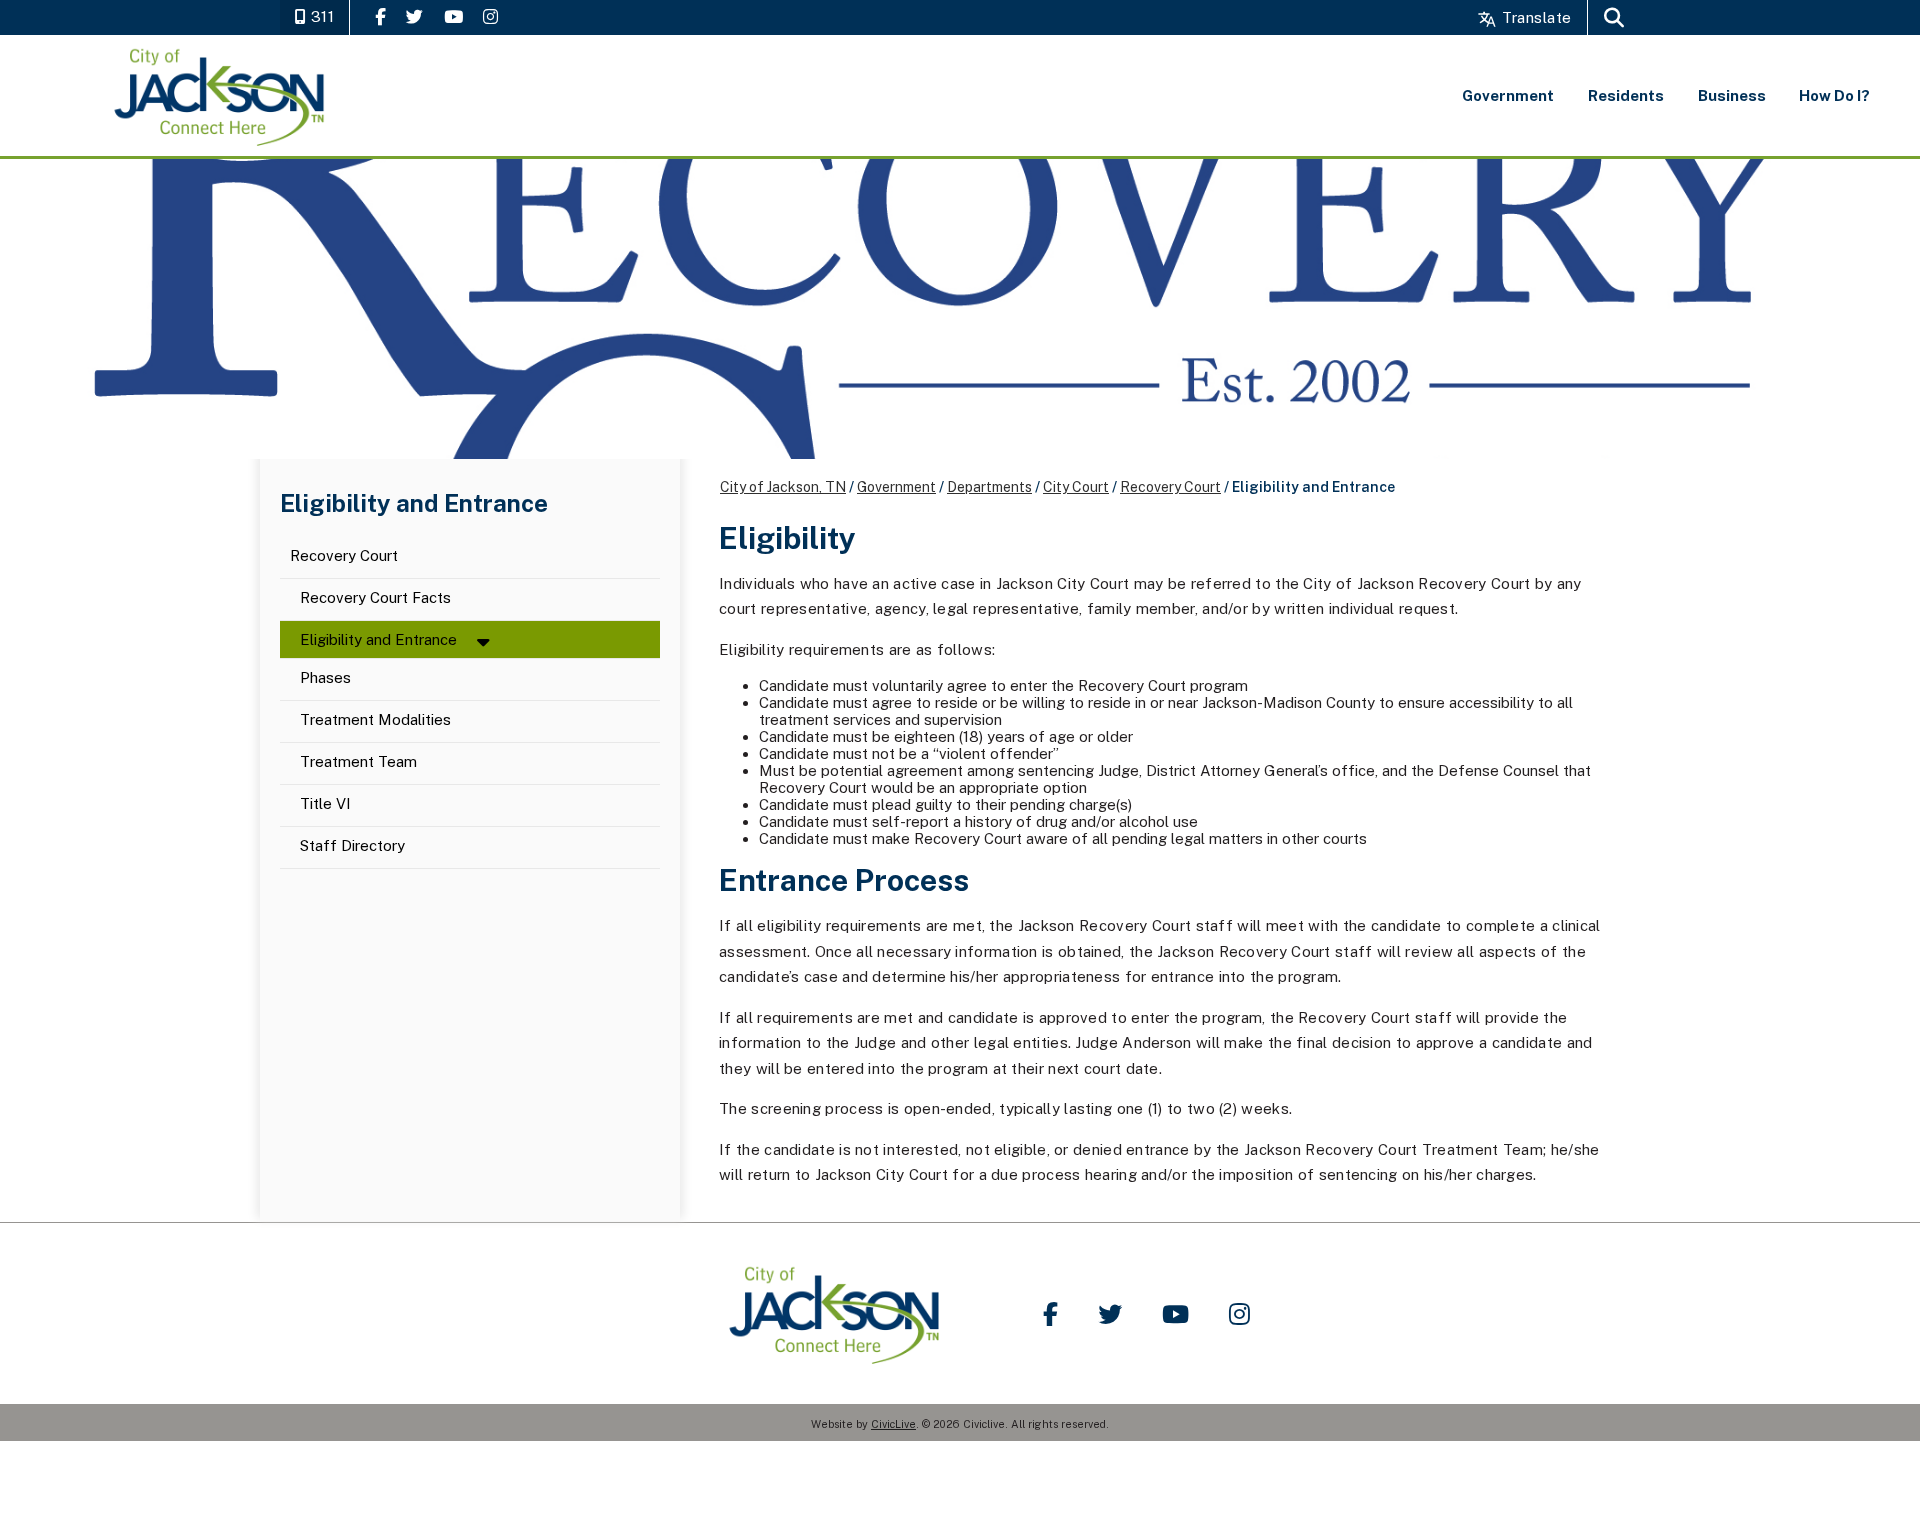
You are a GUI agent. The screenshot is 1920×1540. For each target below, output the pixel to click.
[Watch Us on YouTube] (453, 16)
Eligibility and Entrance (378, 639)
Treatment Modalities (375, 720)
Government (896, 487)
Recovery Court (344, 556)
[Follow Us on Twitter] (414, 16)
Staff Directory (352, 846)
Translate (1534, 17)
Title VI (325, 804)
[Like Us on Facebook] (380, 16)
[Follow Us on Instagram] (490, 16)
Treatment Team (358, 762)
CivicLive (893, 1424)
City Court (1076, 487)
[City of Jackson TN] (221, 95)
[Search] (1614, 17)
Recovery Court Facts (375, 598)
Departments (989, 487)
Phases (325, 678)
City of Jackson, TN (783, 487)
